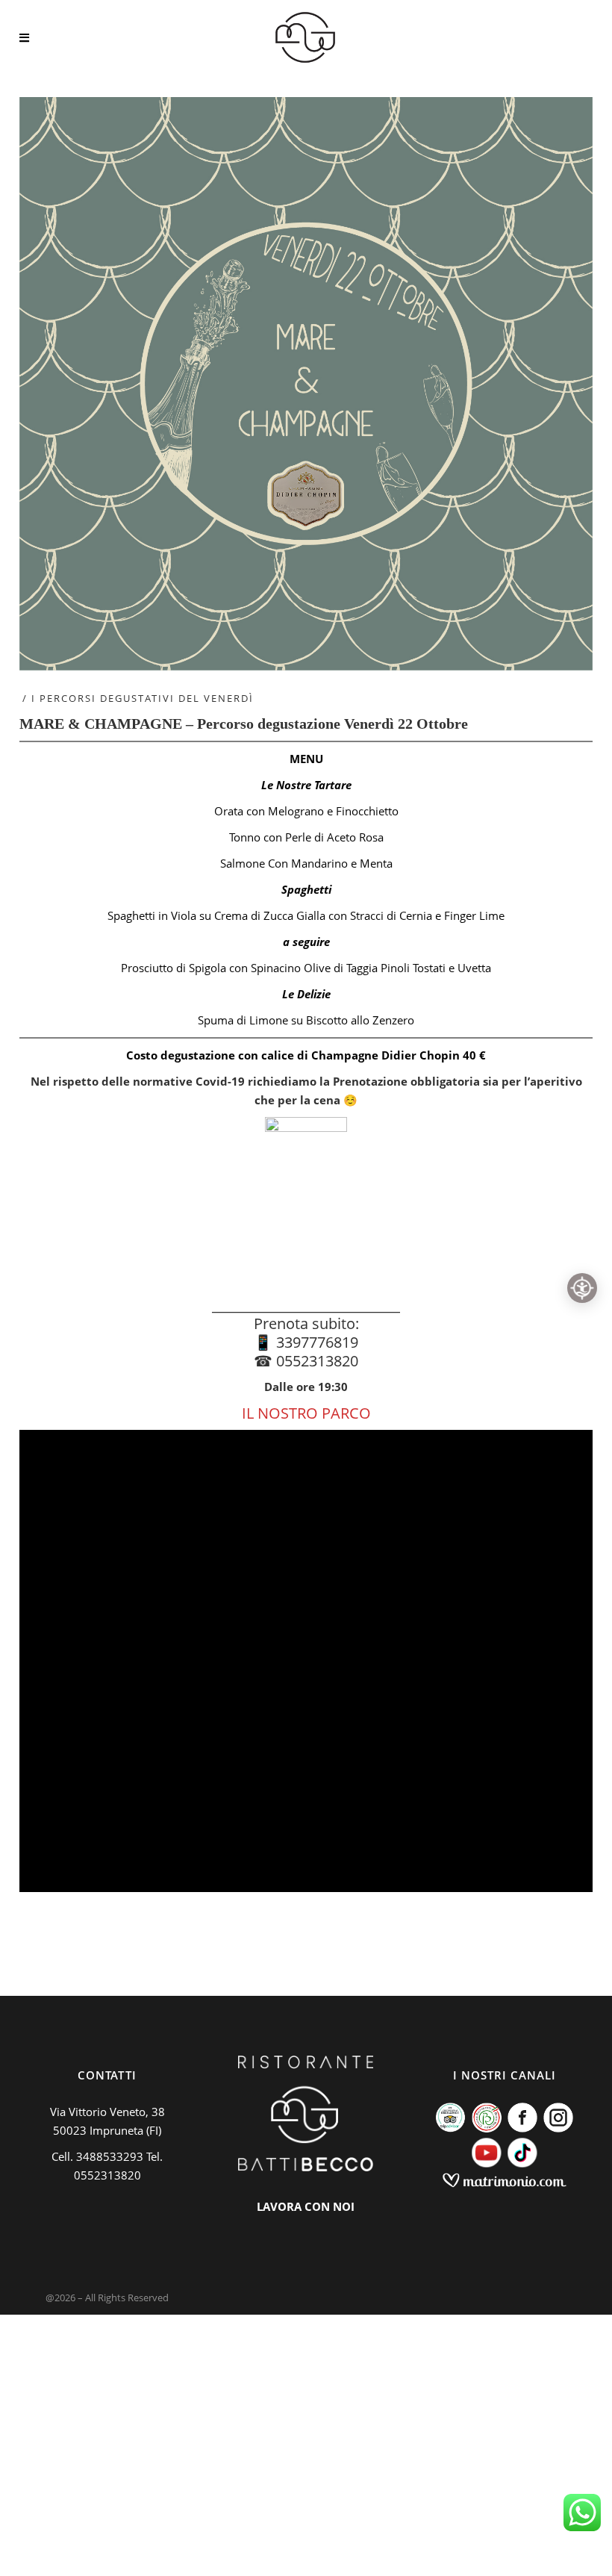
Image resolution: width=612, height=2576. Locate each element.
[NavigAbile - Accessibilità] (582, 1288)
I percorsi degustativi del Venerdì (143, 698)
